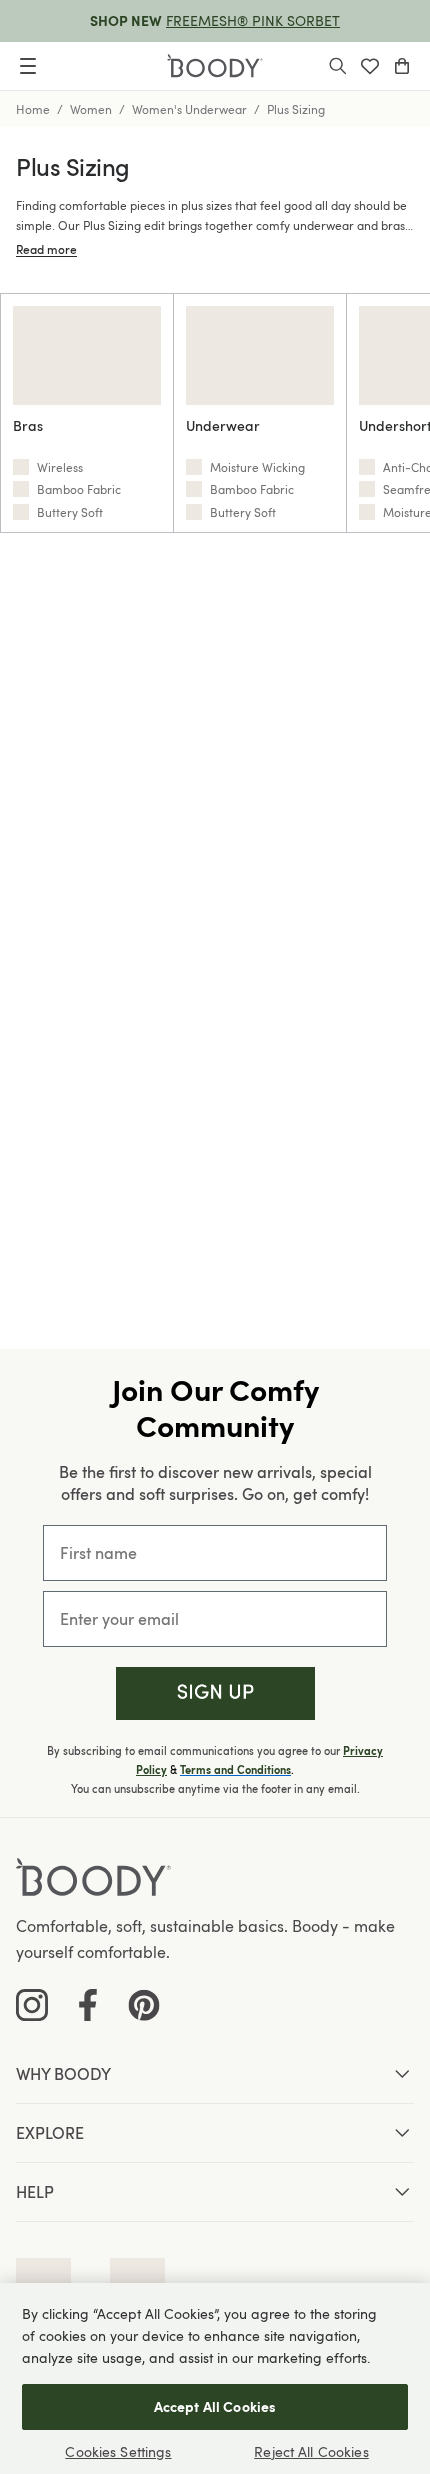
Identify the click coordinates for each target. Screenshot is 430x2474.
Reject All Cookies (311, 2451)
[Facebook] (88, 2005)
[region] (215, 2378)
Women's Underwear (189, 109)
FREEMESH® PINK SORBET (253, 20)
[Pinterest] (144, 2005)
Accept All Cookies (215, 2406)
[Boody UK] (215, 66)
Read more (46, 249)
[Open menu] (28, 66)
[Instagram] (32, 2005)
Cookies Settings (118, 2451)
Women (91, 109)
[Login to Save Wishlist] (370, 66)
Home (33, 109)
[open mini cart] (402, 66)
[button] (215, 1693)
